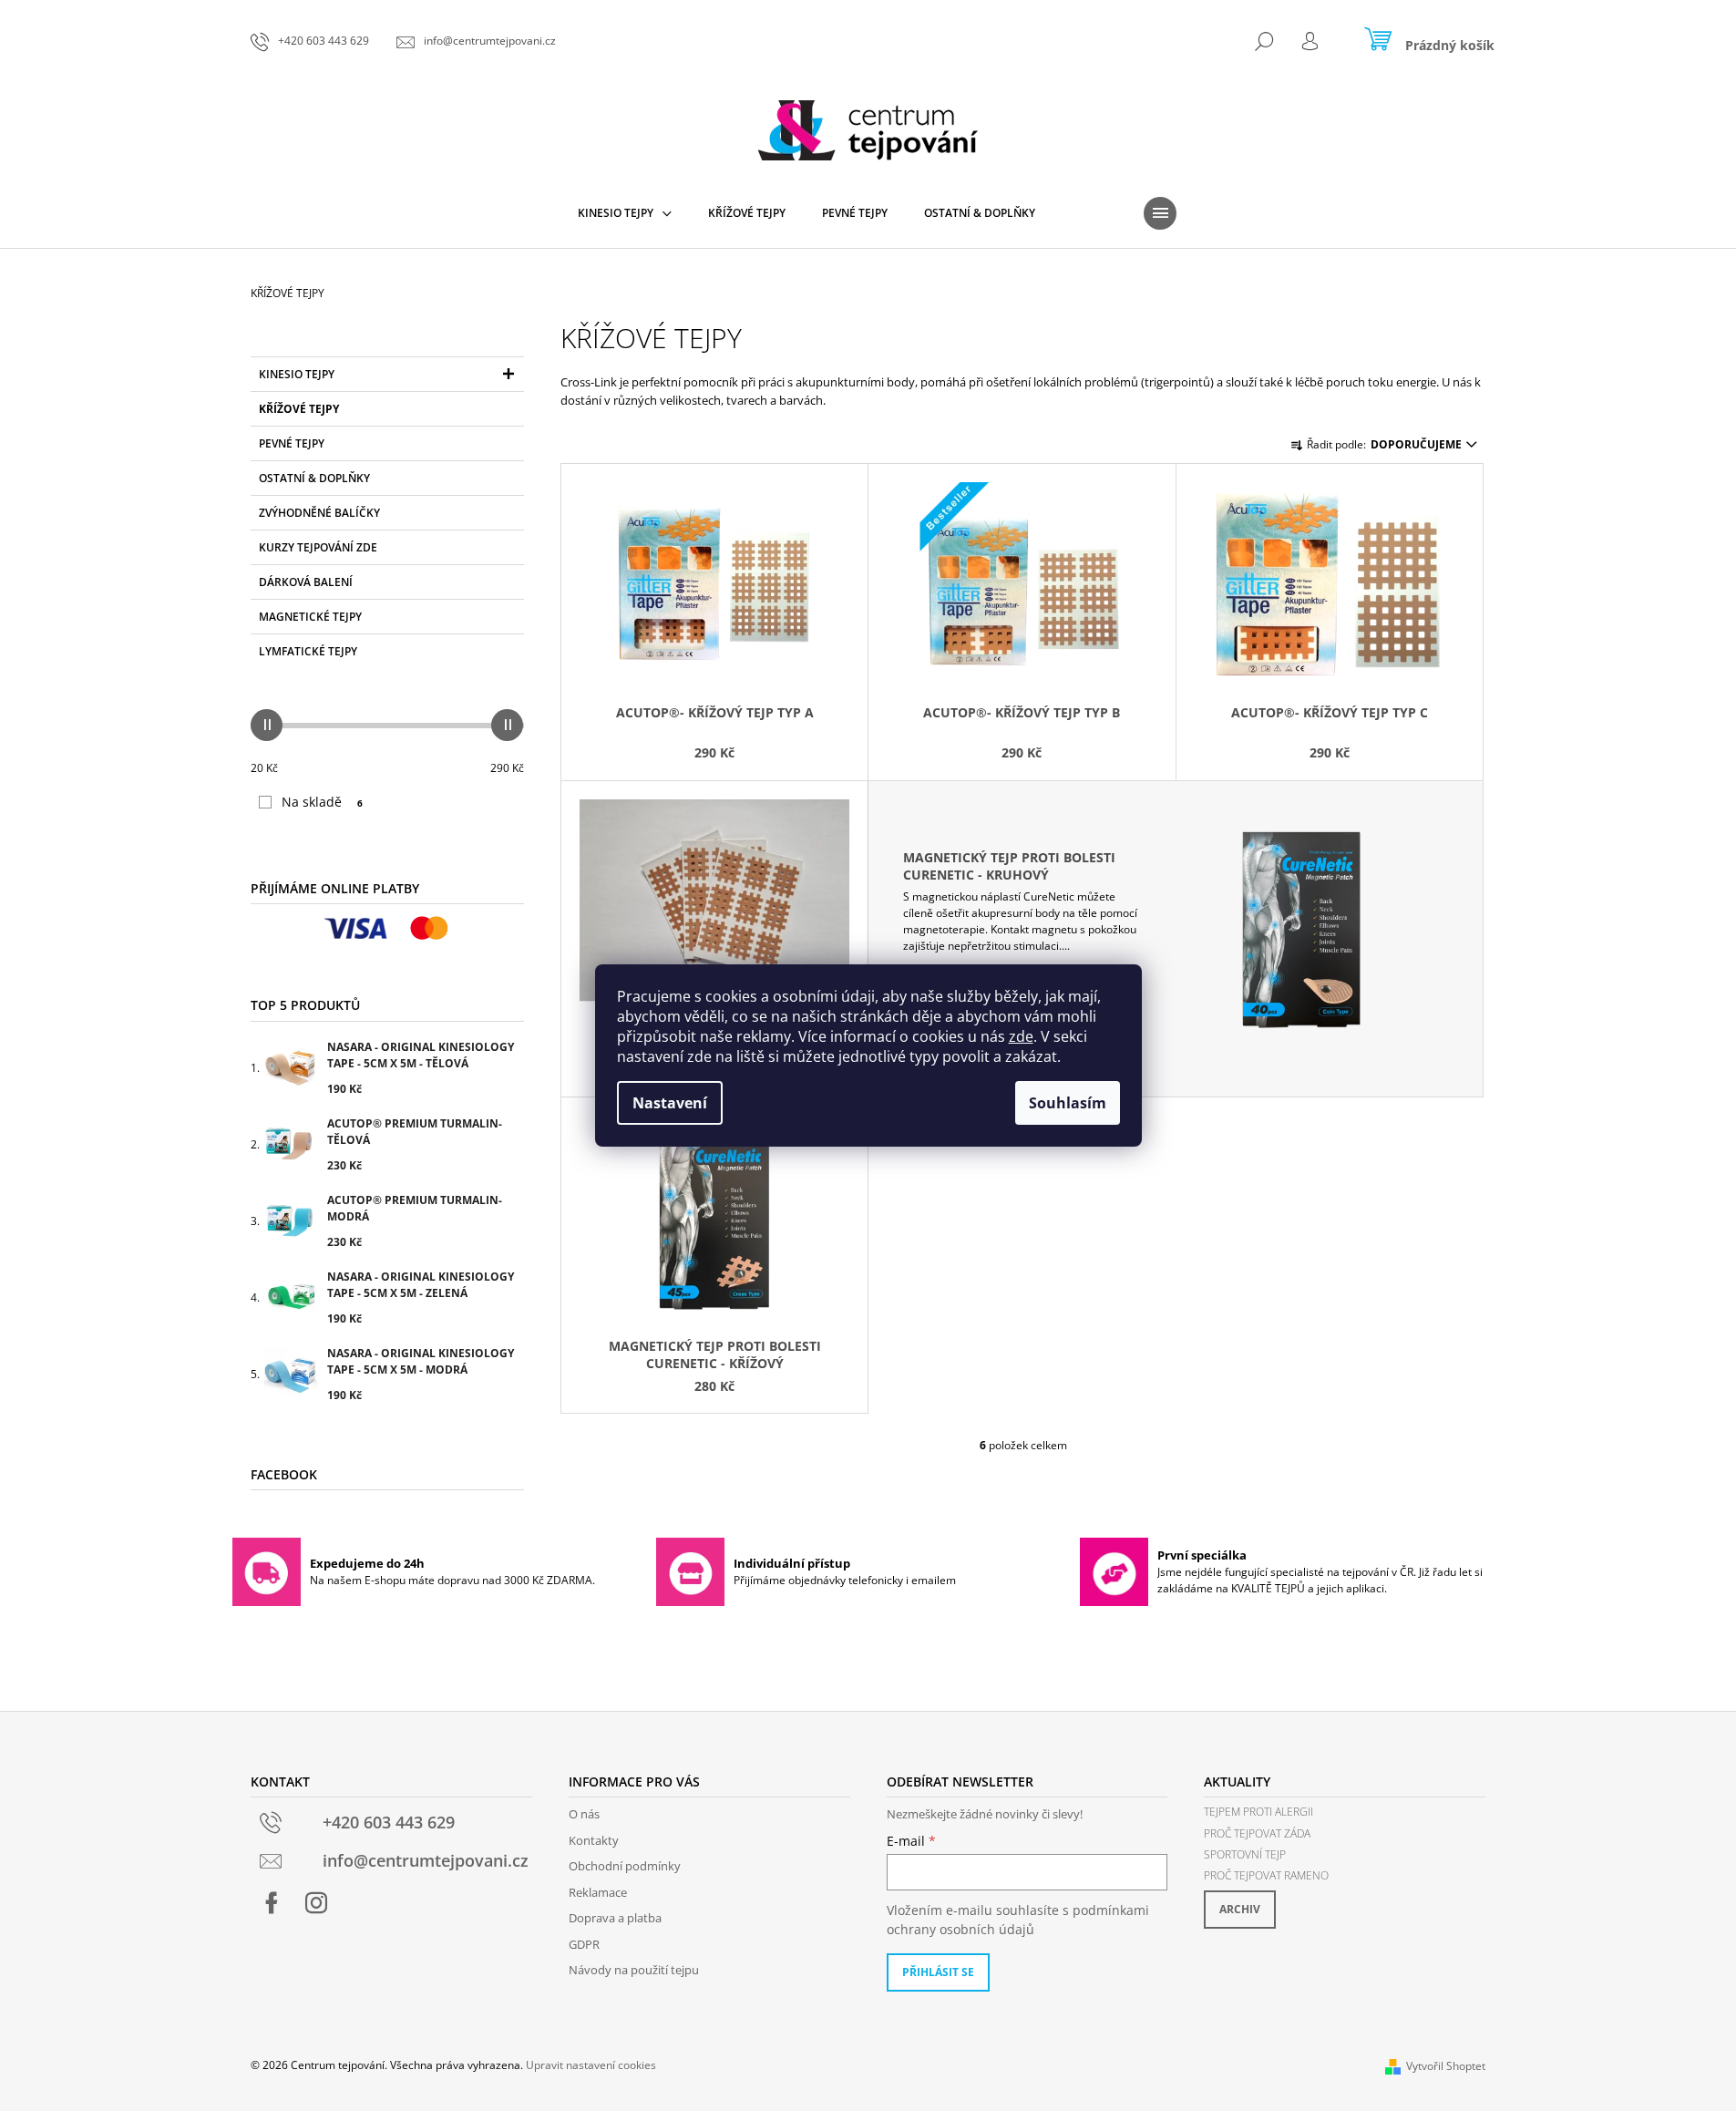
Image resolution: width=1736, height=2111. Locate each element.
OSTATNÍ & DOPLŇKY (314, 478)
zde (1021, 1036)
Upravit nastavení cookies (591, 2065)
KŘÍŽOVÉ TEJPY (299, 409)
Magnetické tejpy (310, 617)
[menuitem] (625, 213)
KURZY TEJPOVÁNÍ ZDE (318, 547)
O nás (584, 1814)
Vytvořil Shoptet (1446, 2066)
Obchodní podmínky (625, 1866)
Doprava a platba (615, 1918)
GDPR (584, 1944)
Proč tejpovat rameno (1266, 1875)
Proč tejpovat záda (1257, 1833)
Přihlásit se (938, 1972)
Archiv (1240, 1909)
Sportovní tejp (1245, 1854)
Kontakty (594, 1840)
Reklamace (598, 1892)
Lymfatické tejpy (308, 651)
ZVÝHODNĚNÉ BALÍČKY (319, 513)
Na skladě (322, 802)
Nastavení (670, 1103)
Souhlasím (1068, 1103)
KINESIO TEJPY (297, 374)
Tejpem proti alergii (1258, 1812)
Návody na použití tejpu (634, 1970)
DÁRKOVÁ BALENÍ (306, 582)
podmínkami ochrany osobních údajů (1018, 1919)
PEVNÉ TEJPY (292, 443)
